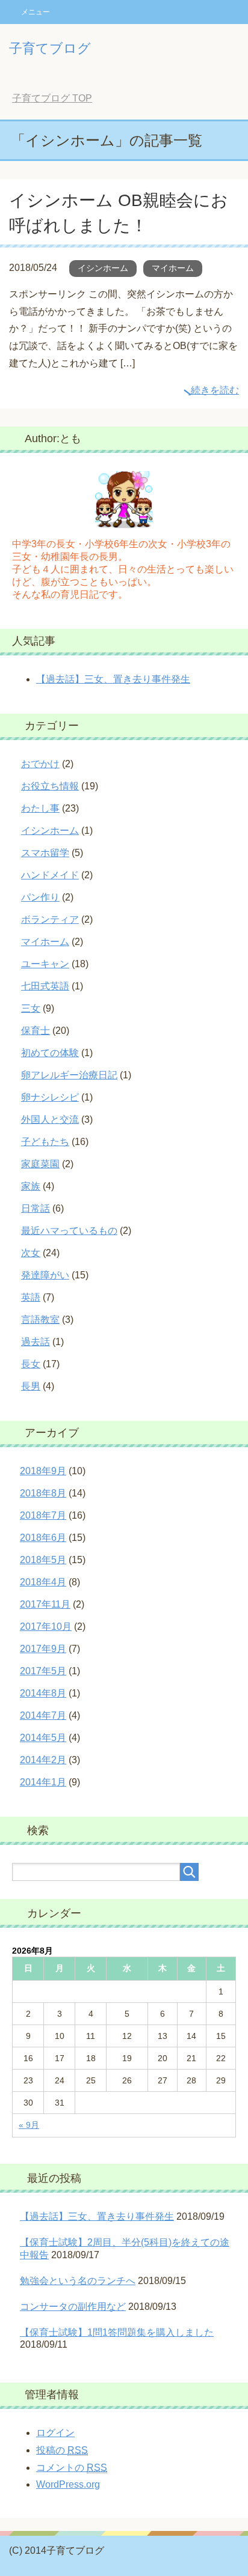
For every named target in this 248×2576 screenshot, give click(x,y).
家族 (31, 1186)
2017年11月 (45, 1604)
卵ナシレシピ (50, 1097)
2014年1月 (43, 1782)
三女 (31, 1008)
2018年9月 (43, 1471)
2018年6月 (43, 1538)
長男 (31, 1386)
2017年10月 (46, 1627)
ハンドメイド (50, 875)
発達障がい (45, 1275)
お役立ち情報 (50, 786)
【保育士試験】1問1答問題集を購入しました (117, 2332)
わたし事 (40, 808)
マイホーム (173, 268)
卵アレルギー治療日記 (69, 1075)
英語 (31, 1297)
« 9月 (29, 2125)
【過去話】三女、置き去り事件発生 (113, 679)
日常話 (36, 1208)
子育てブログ (50, 48)
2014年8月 (43, 1693)
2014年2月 (43, 1760)
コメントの (72, 2468)
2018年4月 (43, 1582)
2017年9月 (43, 1649)
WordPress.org (68, 2484)
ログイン (55, 2433)
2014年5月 (43, 1738)
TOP (52, 98)
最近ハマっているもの (69, 1231)
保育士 (36, 1031)
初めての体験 (50, 1053)
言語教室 (40, 1320)
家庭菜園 (40, 1164)
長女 (31, 1364)
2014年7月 (43, 1715)
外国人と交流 (50, 1119)
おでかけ (40, 764)
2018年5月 (43, 1560)
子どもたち (45, 1142)
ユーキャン (45, 964)
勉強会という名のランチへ (78, 2281)
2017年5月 (43, 1671)
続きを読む (215, 390)
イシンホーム (103, 268)
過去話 (36, 1342)
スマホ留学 (45, 853)
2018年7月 (43, 1515)
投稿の (62, 2450)
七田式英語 (45, 986)
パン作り (40, 897)
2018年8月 (43, 1493)
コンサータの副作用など (73, 2307)
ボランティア (50, 919)
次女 (31, 1253)
